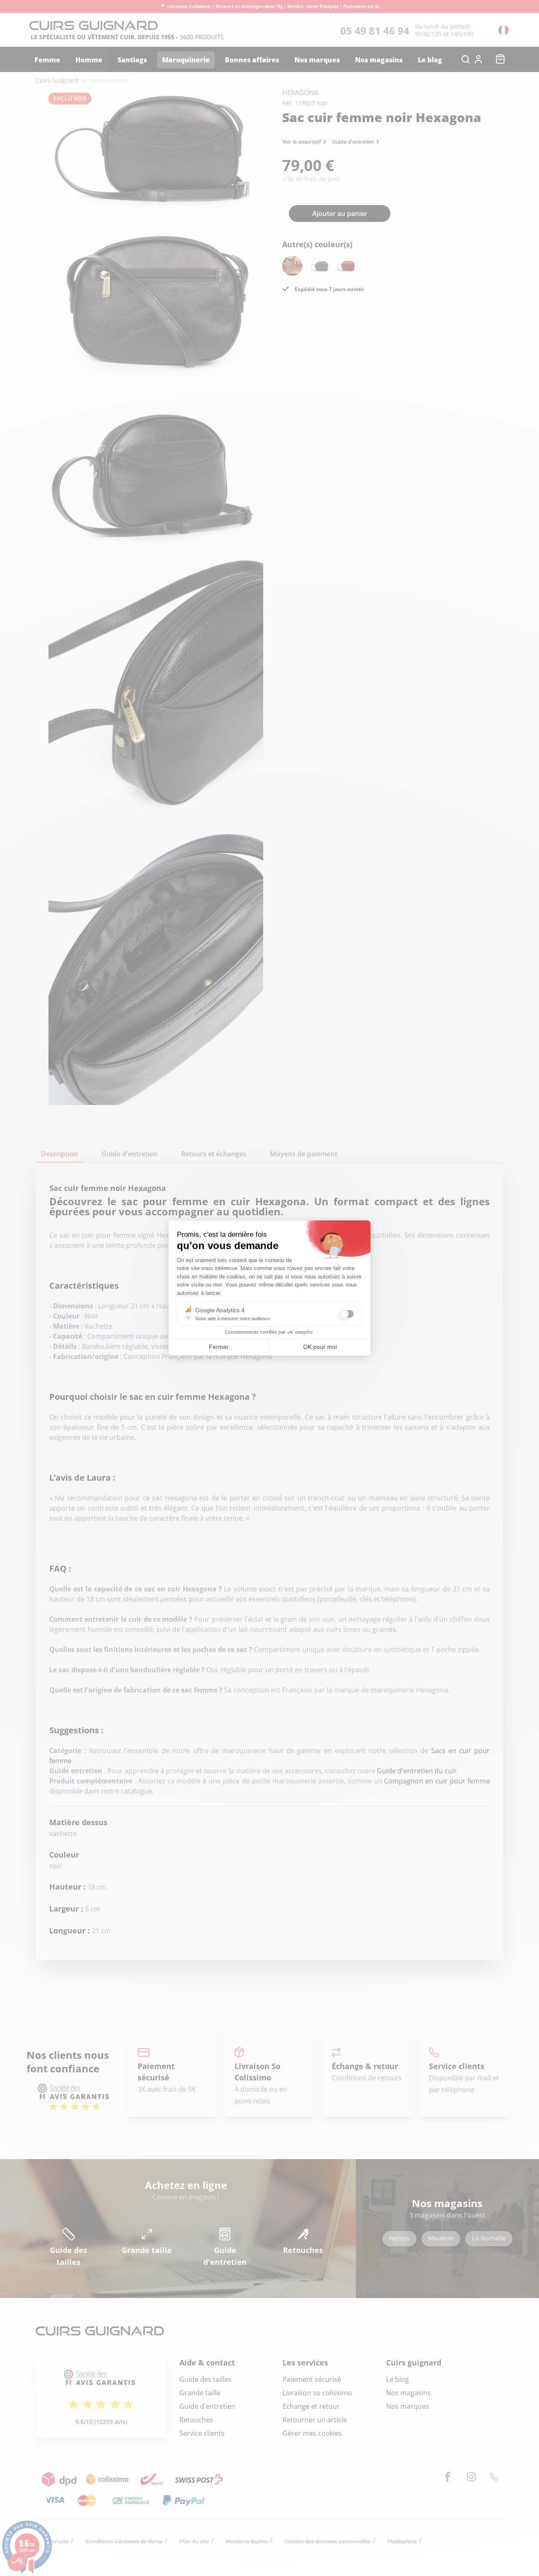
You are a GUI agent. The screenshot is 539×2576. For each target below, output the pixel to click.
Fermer (219, 1347)
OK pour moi (320, 1347)
